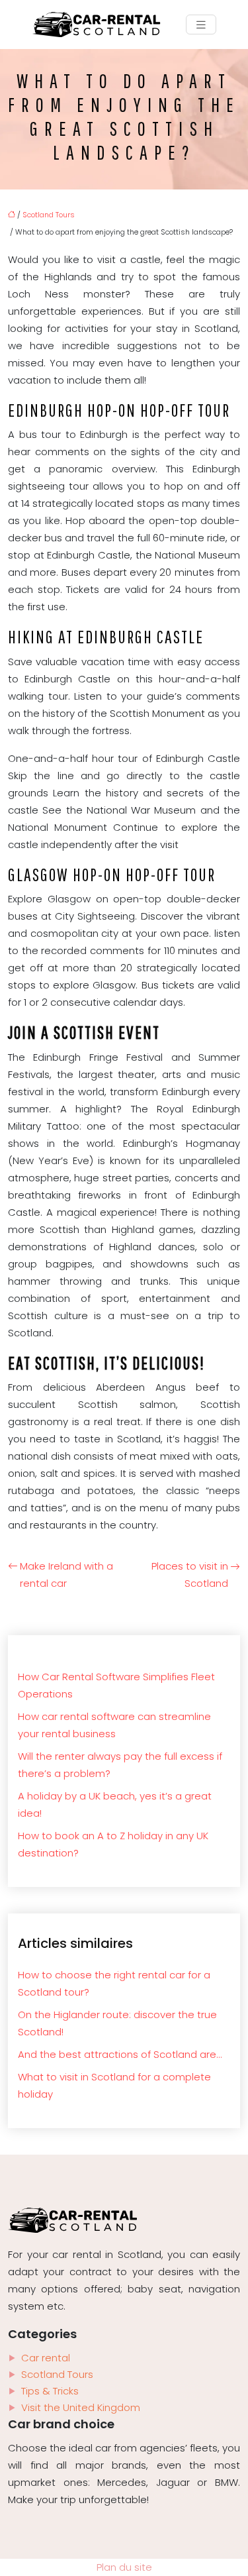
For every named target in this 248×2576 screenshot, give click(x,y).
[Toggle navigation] (201, 25)
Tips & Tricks (50, 2391)
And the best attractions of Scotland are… (120, 2054)
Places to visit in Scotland (190, 1575)
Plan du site (124, 2567)
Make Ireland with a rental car (66, 1575)
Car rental (46, 2358)
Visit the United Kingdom (81, 2407)
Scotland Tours (49, 215)
